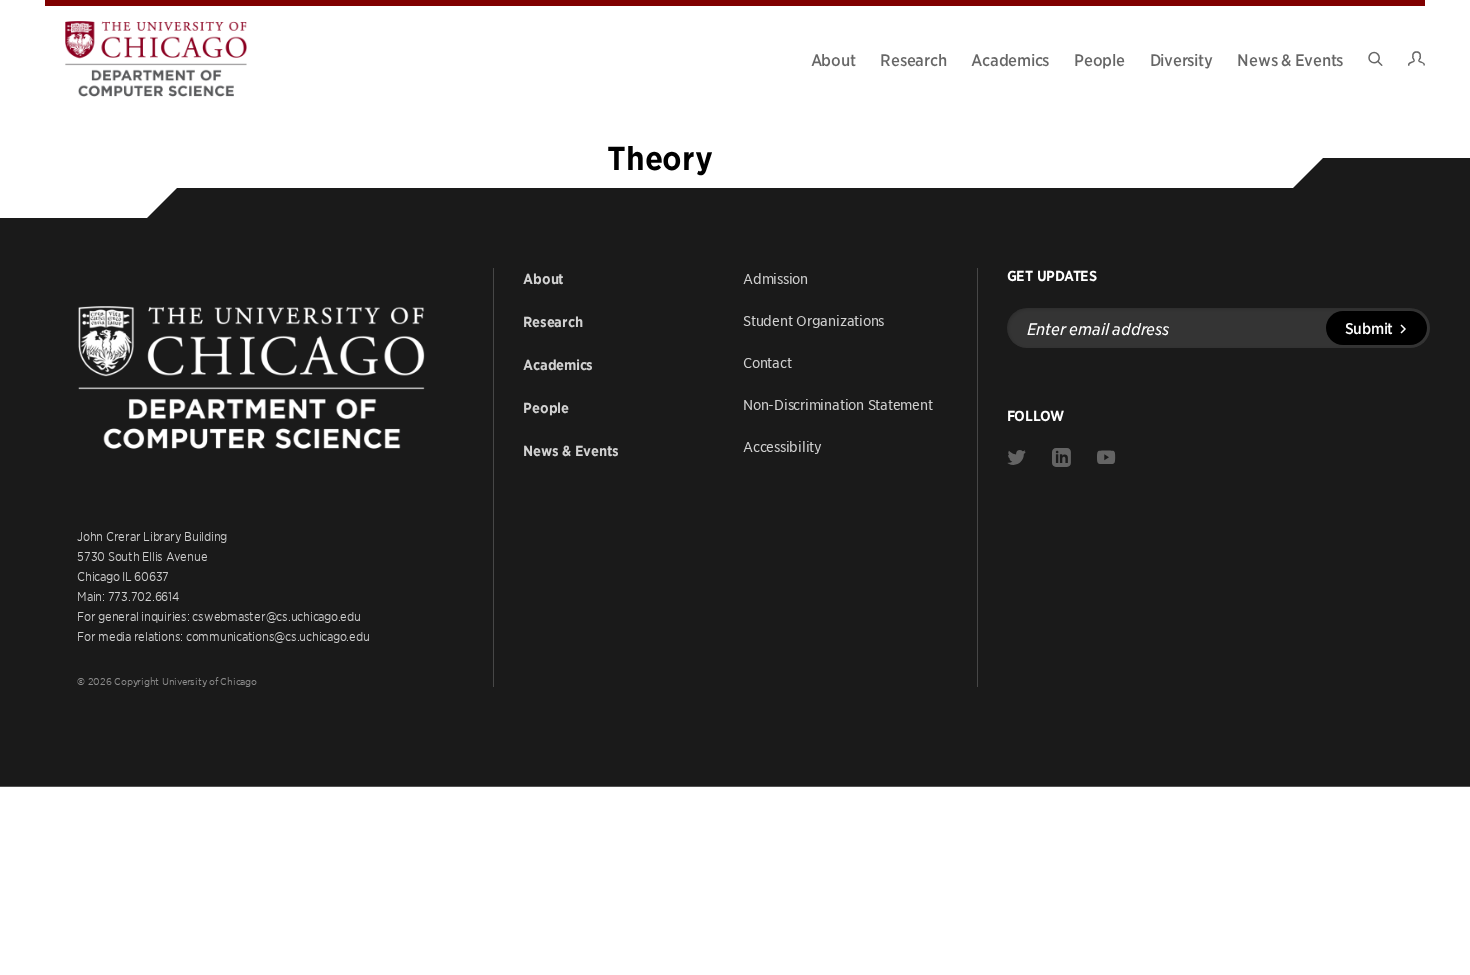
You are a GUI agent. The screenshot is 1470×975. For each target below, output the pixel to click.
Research (913, 59)
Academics (1010, 59)
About (833, 59)
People (1099, 59)
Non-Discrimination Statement (838, 404)
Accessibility (782, 446)
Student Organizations (813, 320)
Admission (775, 278)
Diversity (1181, 59)
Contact (767, 362)
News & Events (1290, 59)
